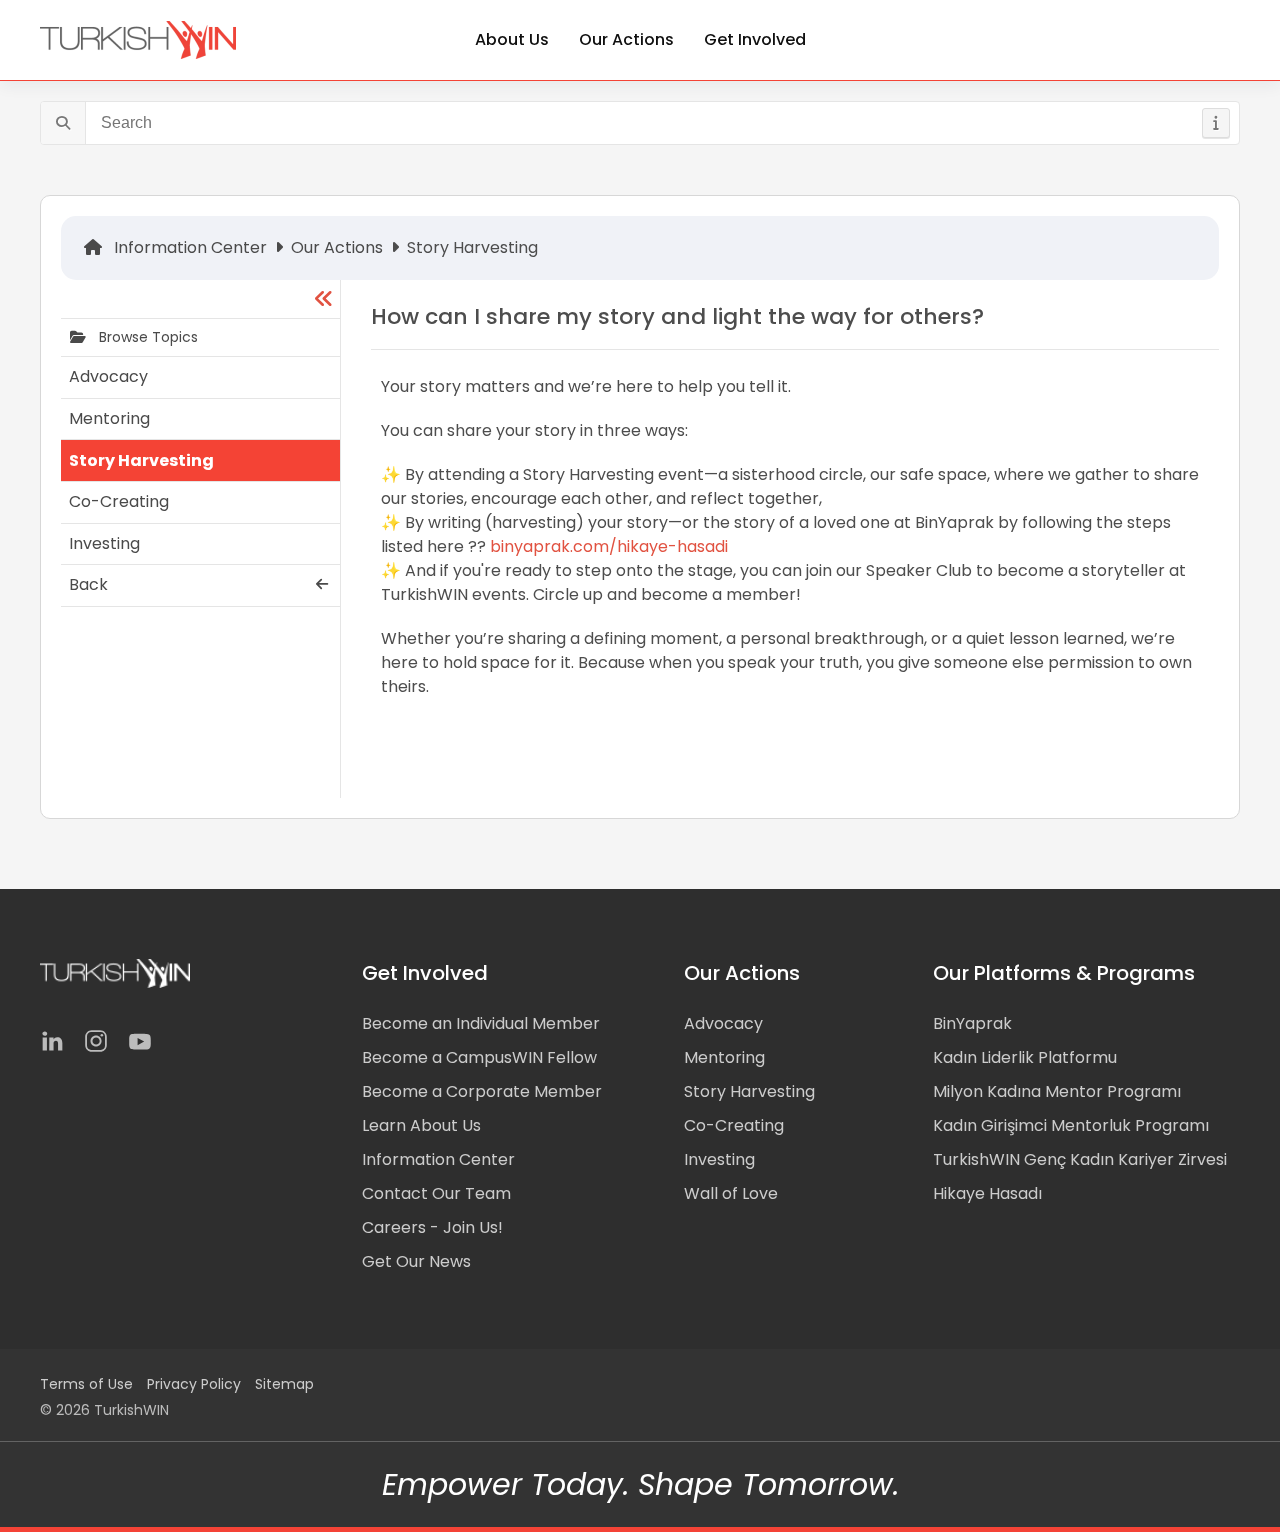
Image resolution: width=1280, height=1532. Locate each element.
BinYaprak (972, 1023)
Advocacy (723, 1023)
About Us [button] (512, 39)
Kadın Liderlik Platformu (1025, 1057)
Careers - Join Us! (432, 1227)
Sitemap (284, 1384)
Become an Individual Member (481, 1023)
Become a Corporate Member (482, 1091)
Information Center (188, 247)
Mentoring (724, 1057)
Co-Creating (734, 1125)
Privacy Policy (194, 1384)
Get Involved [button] (755, 39)
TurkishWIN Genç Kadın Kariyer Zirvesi (1080, 1159)
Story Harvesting (472, 247)
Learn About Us (421, 1125)
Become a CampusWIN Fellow (479, 1057)
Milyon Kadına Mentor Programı (1057, 1091)
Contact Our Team (436, 1193)
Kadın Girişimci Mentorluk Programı (1071, 1125)
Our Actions (337, 247)
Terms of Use (86, 1384)
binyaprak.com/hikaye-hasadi (607, 546)
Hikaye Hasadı (987, 1193)
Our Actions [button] (626, 39)
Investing (719, 1159)
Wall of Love (731, 1193)
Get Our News (416, 1261)
